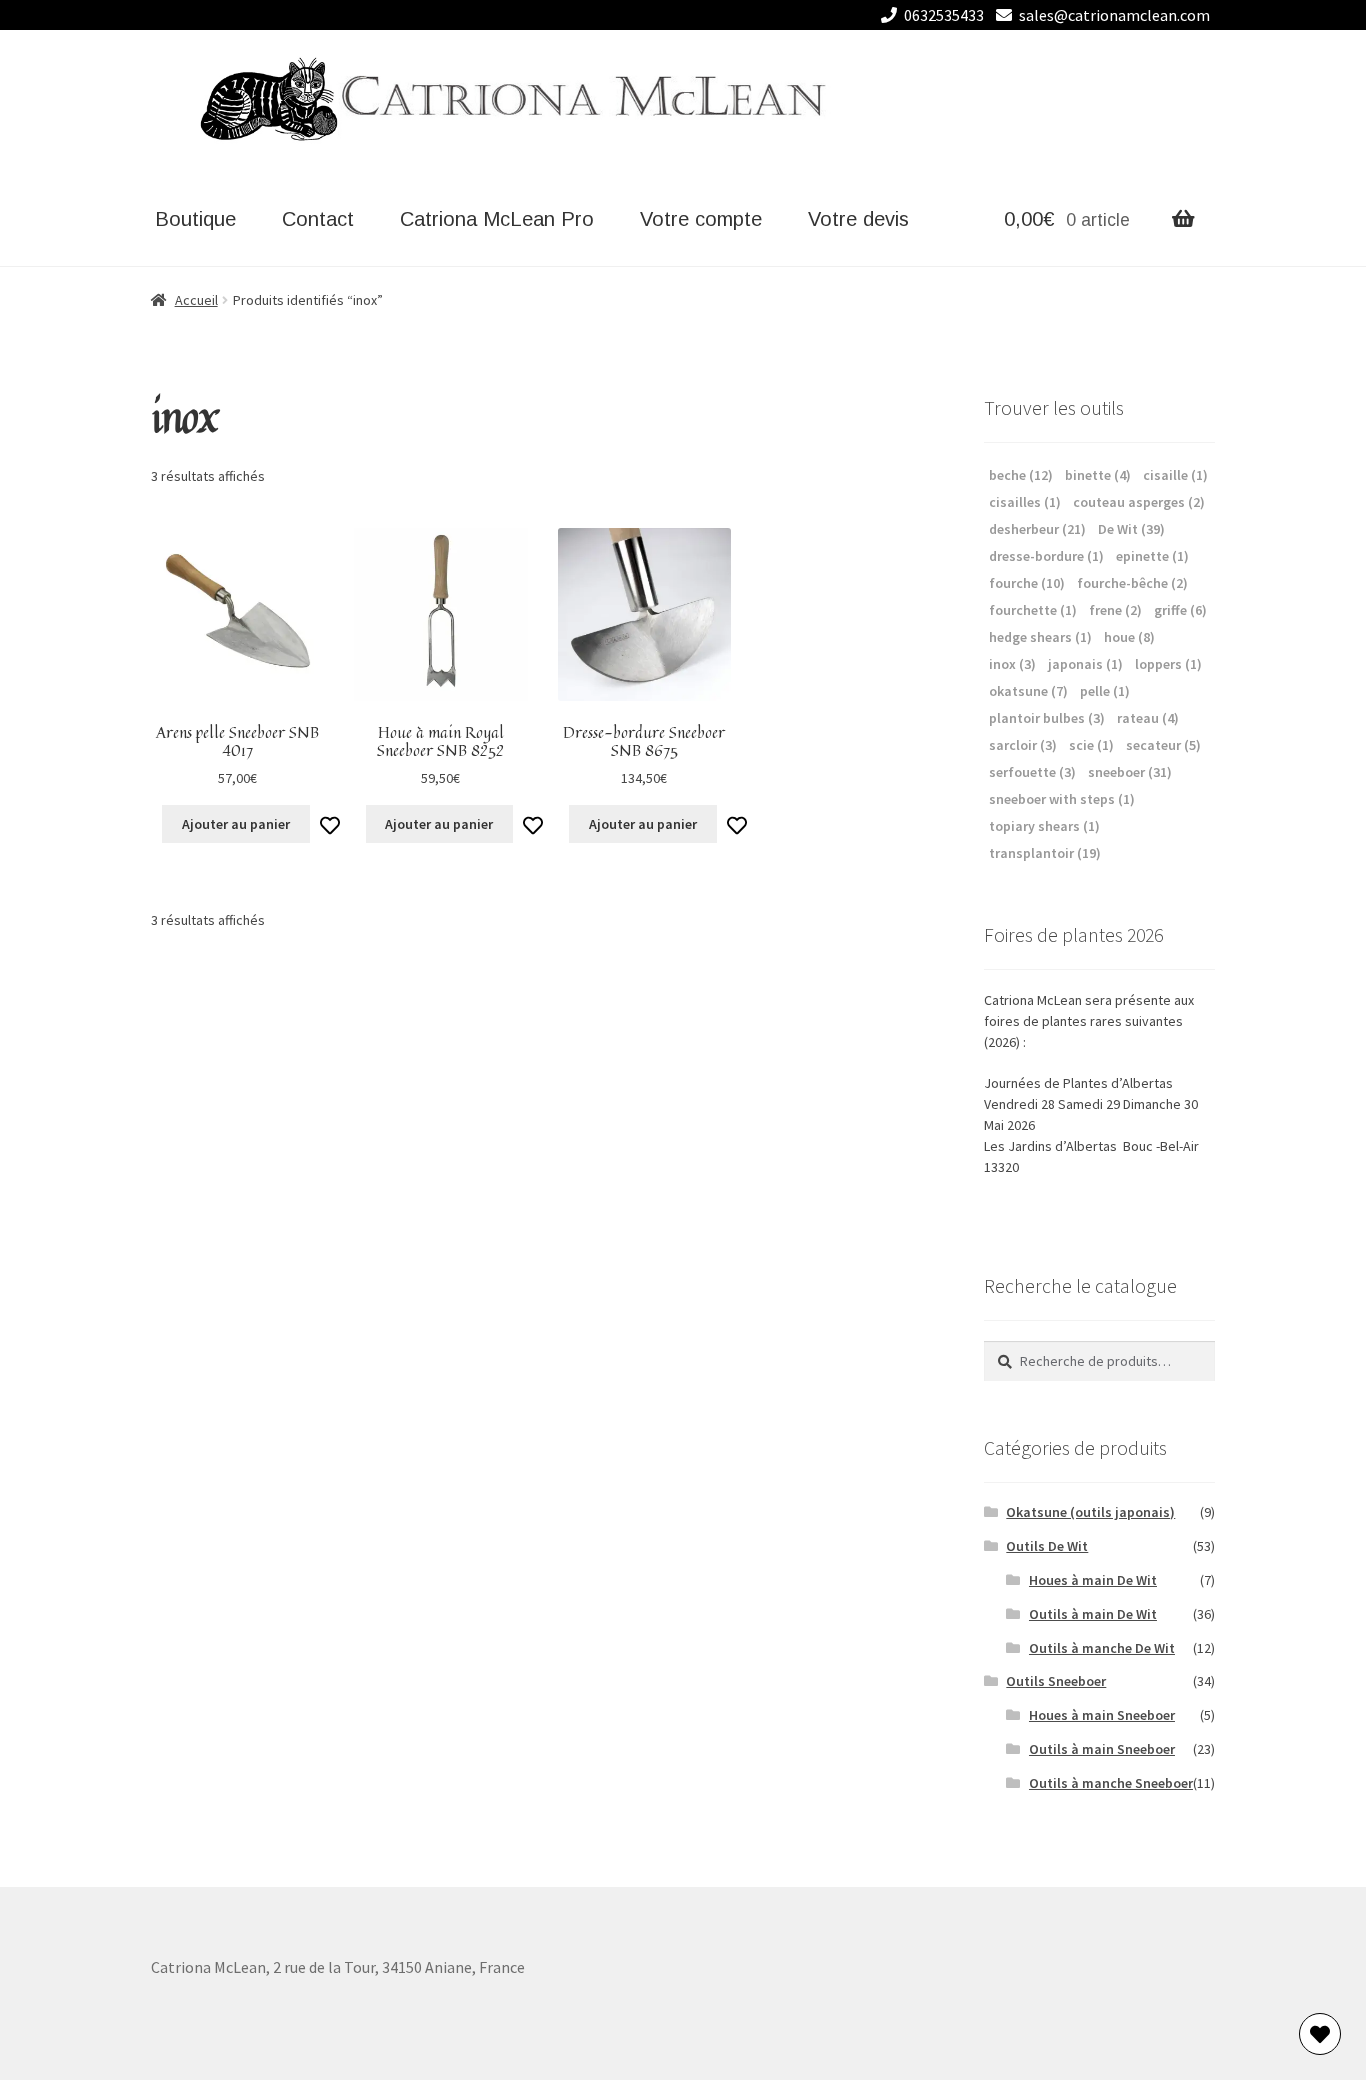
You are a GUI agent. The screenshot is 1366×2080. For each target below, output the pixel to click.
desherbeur (1037, 529)
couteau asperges (1139, 502)
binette (1098, 475)
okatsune (1028, 691)
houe (1129, 637)
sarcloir (1023, 745)
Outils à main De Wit (1093, 1614)
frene (1115, 610)
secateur (1163, 745)
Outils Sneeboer (1056, 1681)
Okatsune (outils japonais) (1090, 1512)
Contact (318, 219)
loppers (1168, 664)
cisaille (1175, 475)
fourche (1027, 583)
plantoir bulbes (1047, 718)
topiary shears (1044, 826)
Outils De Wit (1047, 1546)
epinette (1152, 556)
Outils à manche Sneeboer (1111, 1783)
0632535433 (944, 15)
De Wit (1131, 529)
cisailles (1025, 502)
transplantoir (1045, 853)
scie (1091, 745)
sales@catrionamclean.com (1114, 15)
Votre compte (701, 219)
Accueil (196, 300)
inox (1012, 664)
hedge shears (1040, 637)
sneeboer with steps (1062, 799)
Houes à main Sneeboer (1102, 1715)
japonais (1085, 664)
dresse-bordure (1046, 556)
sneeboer (1130, 772)
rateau (1148, 718)
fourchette (1033, 610)
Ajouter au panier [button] (236, 824)
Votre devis (858, 219)
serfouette (1032, 772)
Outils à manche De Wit (1102, 1648)
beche (1021, 475)
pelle (1105, 691)
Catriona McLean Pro (497, 219)
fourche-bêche (1132, 583)
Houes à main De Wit (1093, 1580)
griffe (1180, 610)
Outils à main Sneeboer (1102, 1749)
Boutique (195, 219)
